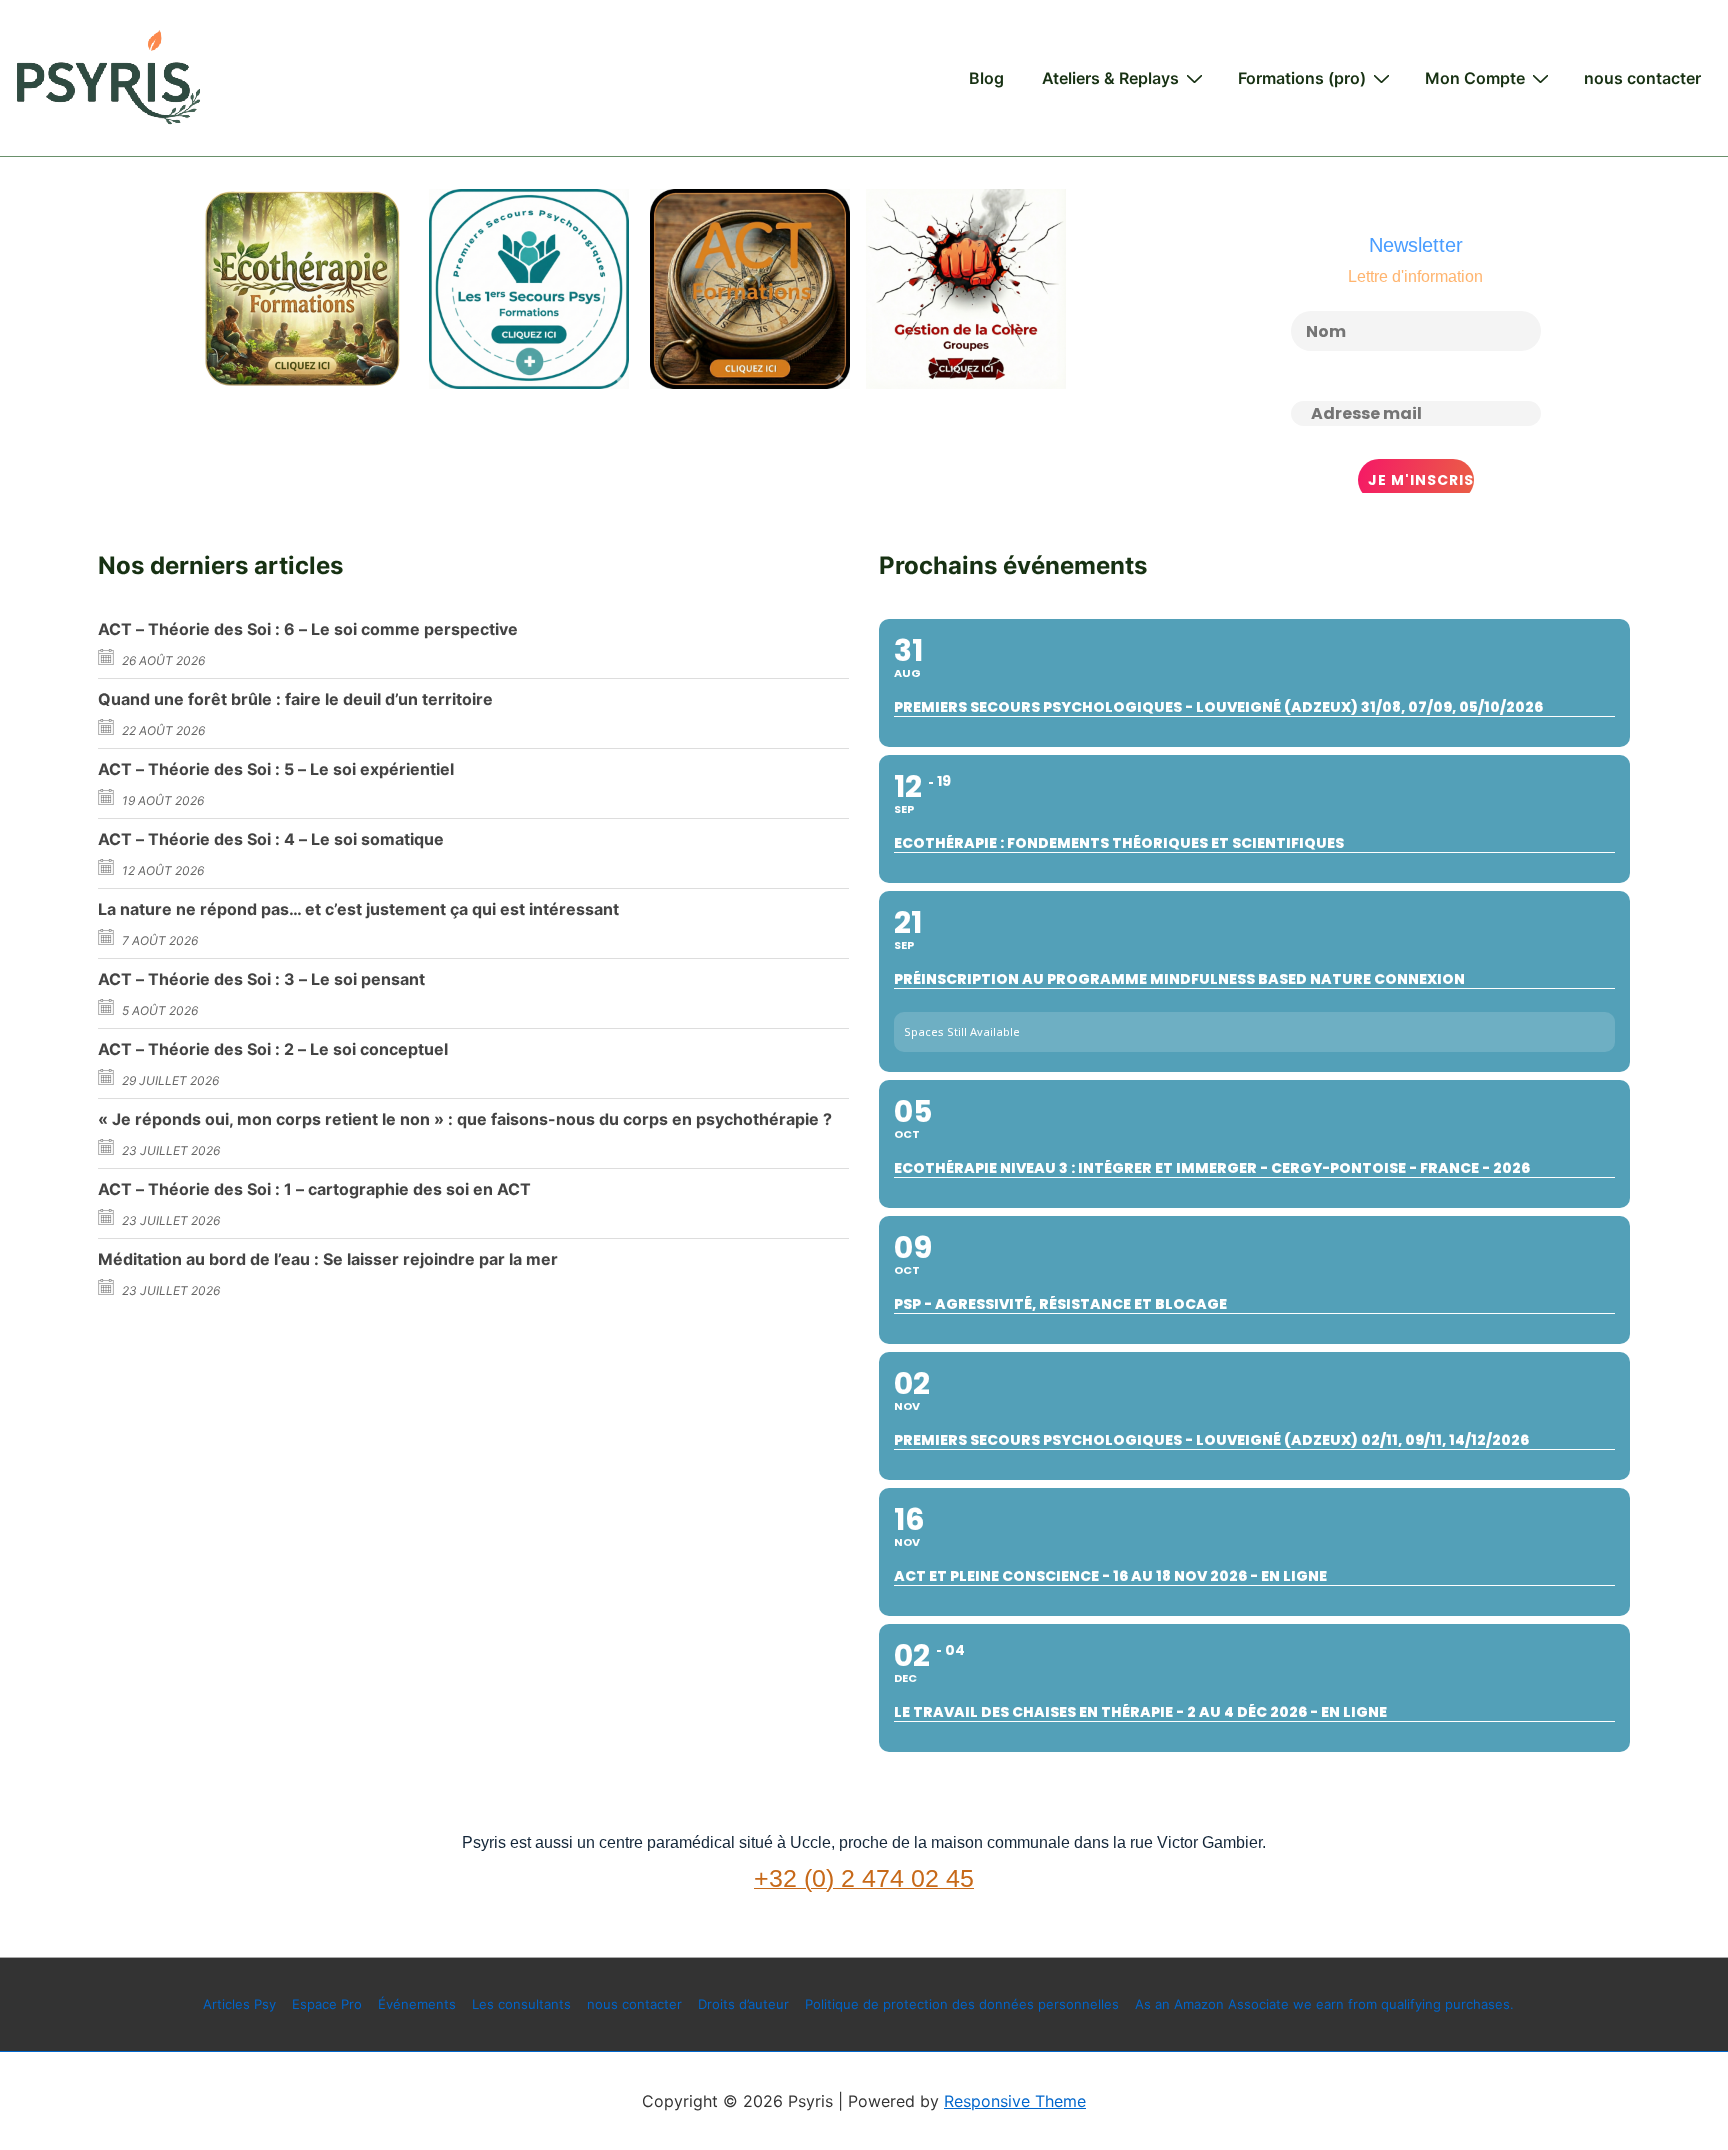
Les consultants (521, 2004)
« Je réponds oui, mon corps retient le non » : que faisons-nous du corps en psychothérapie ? (465, 1119)
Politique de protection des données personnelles (962, 2004)
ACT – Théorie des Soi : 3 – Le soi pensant (261, 979)
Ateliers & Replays (1110, 78)
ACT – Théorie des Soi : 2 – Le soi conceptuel (273, 1049)
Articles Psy (239, 2004)
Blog (986, 78)
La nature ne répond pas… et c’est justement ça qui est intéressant (358, 909)
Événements (417, 2004)
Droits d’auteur (743, 2004)
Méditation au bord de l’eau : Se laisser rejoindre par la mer (328, 1259)
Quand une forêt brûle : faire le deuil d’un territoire (295, 699)
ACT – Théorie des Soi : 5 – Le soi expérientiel (276, 769)
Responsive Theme (1015, 2101)
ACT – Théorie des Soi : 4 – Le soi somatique (271, 839)
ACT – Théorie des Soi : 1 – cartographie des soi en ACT (314, 1189)
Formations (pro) (1302, 78)
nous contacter (1642, 78)
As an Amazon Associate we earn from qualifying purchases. (1324, 2004)
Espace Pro (327, 2004)
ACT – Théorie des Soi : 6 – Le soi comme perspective (308, 629)
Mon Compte (1475, 78)
